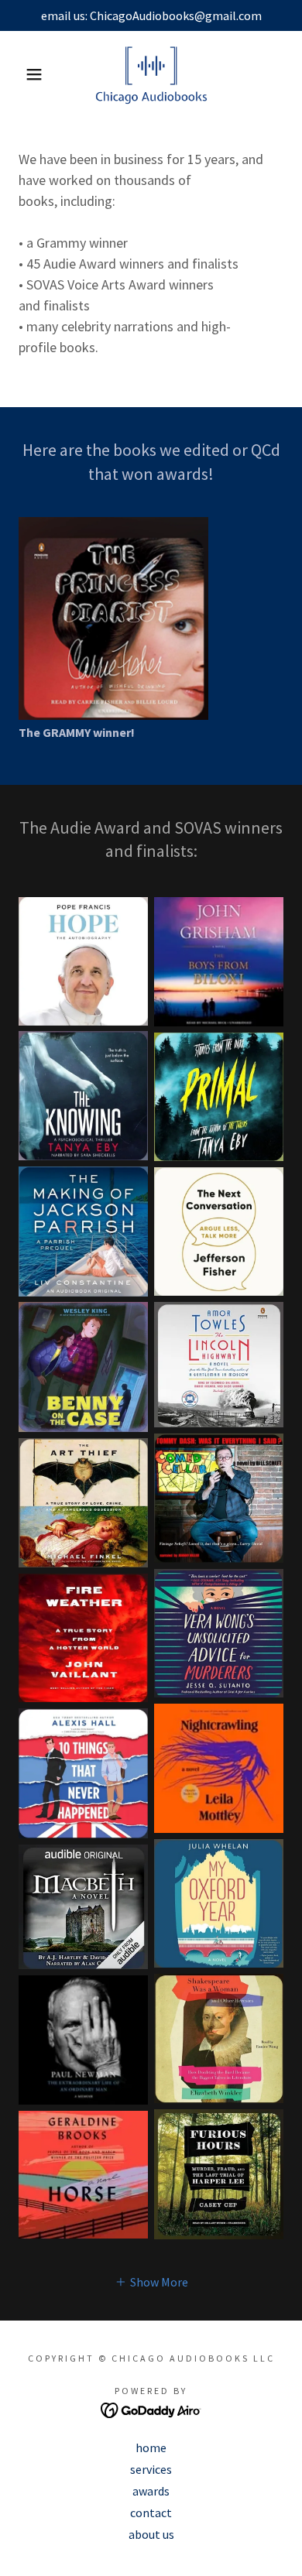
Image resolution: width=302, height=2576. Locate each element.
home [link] (151, 2448)
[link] (151, 74)
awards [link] (151, 2491)
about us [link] (151, 2534)
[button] (24, 74)
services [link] (151, 2469)
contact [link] (151, 2513)
